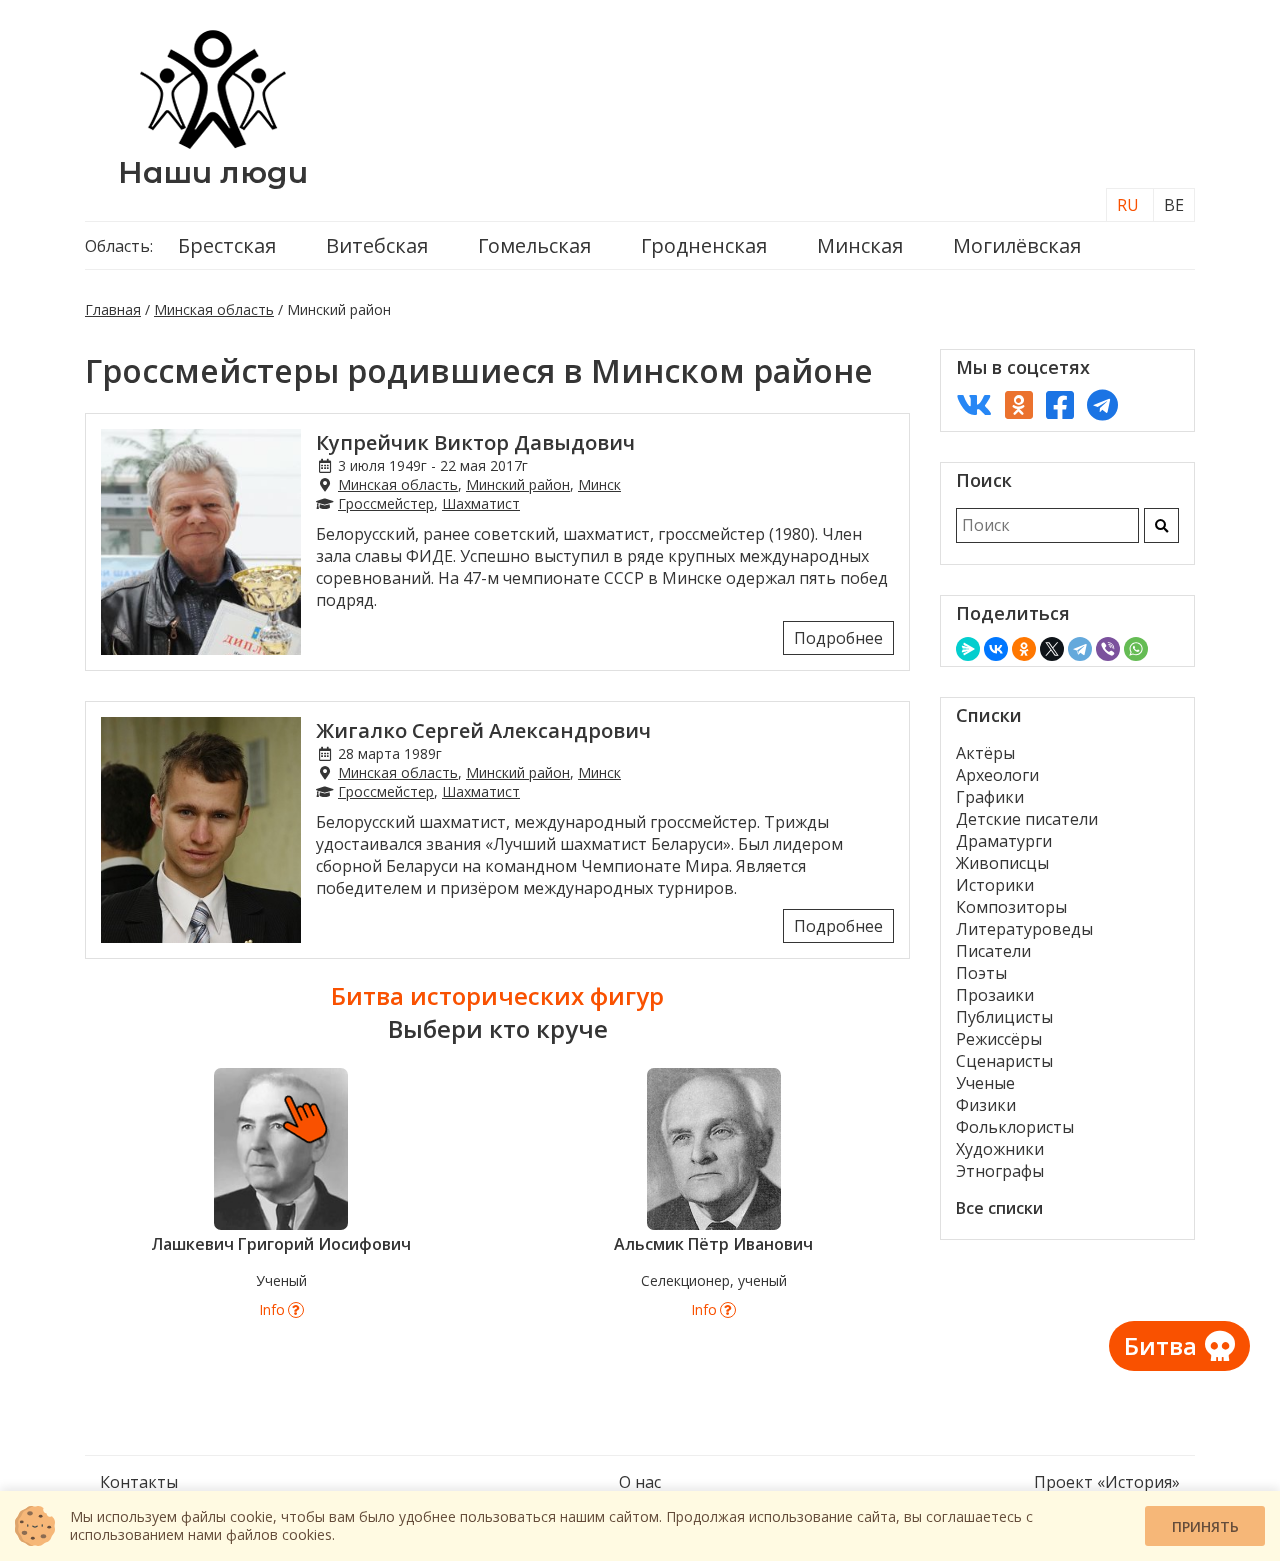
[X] (1052, 649)
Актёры (985, 753)
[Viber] (1108, 649)
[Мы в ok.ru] (1019, 404)
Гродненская (704, 245)
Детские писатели (1027, 819)
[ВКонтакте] (996, 649)
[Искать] (1161, 525)
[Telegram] (1080, 649)
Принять (1205, 1526)
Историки (995, 885)
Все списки (999, 1208)
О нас (640, 1482)
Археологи (997, 775)
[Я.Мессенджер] (968, 649)
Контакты (139, 1482)
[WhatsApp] (1136, 649)
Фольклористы (1015, 1127)
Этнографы (1000, 1171)
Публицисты (1004, 1017)
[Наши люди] (213, 143)
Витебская (377, 245)
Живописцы (1002, 863)
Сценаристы (1004, 1061)
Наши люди (213, 172)
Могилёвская (1017, 245)
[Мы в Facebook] (1060, 404)
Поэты (981, 973)
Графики (990, 797)
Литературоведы (1024, 929)
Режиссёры (999, 1039)
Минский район (518, 484)
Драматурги (1004, 841)
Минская (860, 245)
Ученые (985, 1083)
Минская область (214, 309)
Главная (113, 309)
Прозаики (995, 995)
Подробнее (838, 638)
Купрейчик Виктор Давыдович (475, 442)
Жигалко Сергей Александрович (483, 730)
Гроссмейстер (386, 503)
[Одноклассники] (1024, 649)
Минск (599, 484)
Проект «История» (1107, 1482)
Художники (1000, 1149)
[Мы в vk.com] (974, 404)
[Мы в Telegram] (1102, 404)
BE (1174, 205)
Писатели (993, 951)
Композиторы (1011, 907)
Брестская (227, 245)
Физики (986, 1105)
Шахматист (481, 503)
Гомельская (534, 245)
